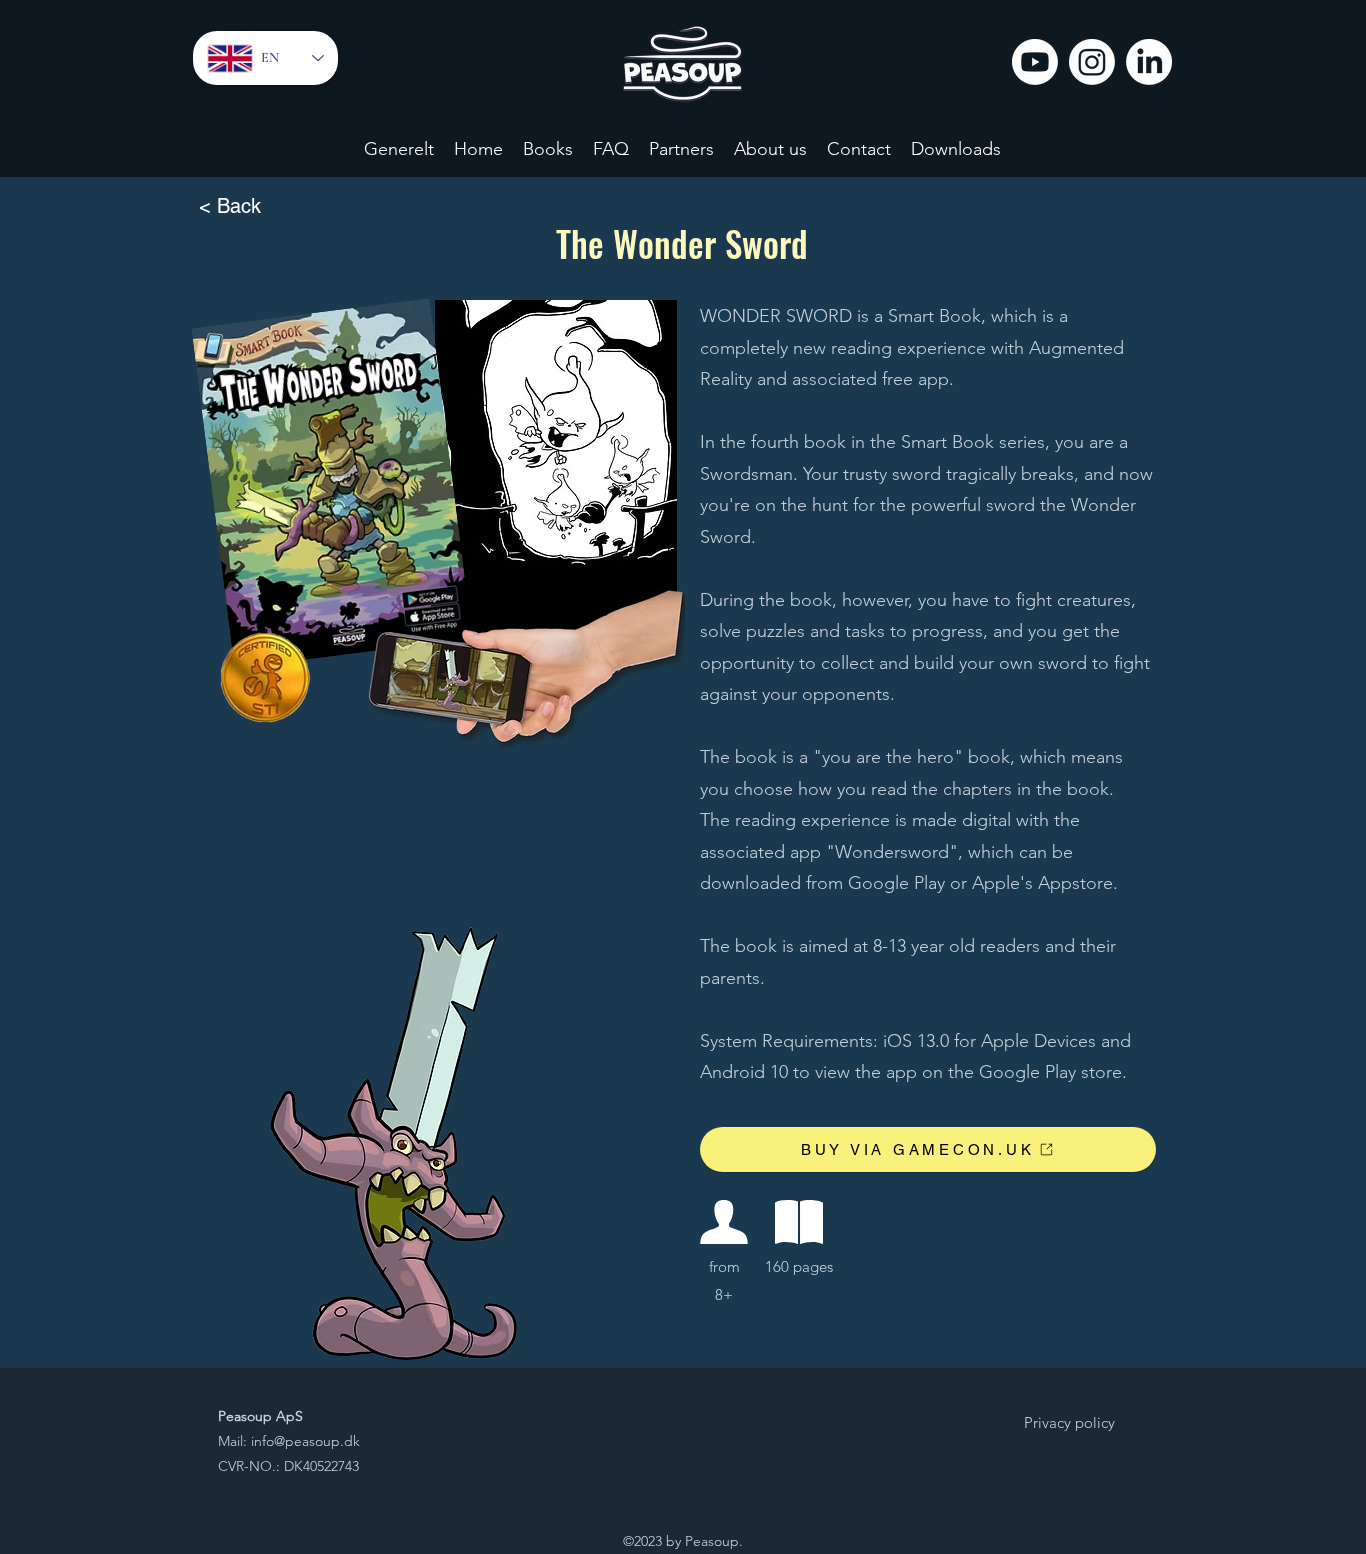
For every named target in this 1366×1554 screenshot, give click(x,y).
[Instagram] (1092, 62)
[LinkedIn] (1149, 62)
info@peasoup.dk (305, 1441)
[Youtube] (1035, 62)
